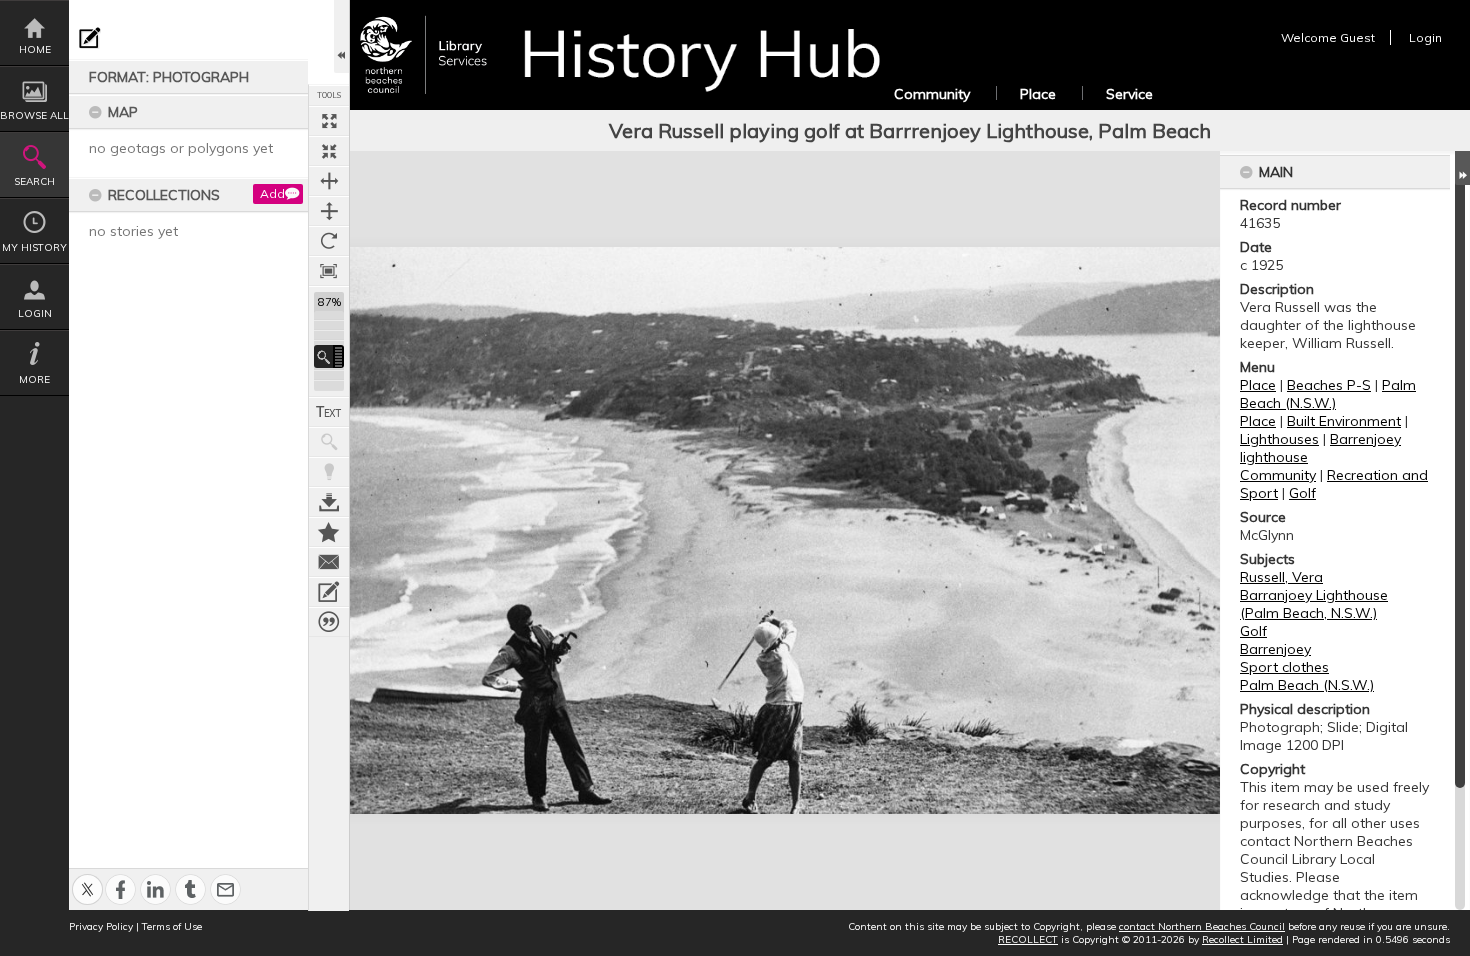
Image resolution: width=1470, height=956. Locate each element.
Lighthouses (1279, 439)
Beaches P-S (1329, 385)
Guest (1357, 37)
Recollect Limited (1242, 939)
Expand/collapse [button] (1462, 168)
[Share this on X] (87, 878)
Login (35, 313)
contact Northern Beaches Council (1202, 926)
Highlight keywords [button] (329, 472)
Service (1129, 94)
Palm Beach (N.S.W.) (1328, 394)
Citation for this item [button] (329, 622)
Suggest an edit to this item (90, 38)
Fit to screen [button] (329, 151)
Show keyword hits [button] (329, 442)
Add (272, 193)
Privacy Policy (101, 926)
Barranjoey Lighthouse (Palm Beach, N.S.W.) (1314, 604)
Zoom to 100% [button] (329, 271)
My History (34, 247)
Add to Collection (329, 532)
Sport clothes (1284, 667)
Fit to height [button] (329, 211)
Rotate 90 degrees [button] (329, 241)
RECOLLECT (1028, 939)
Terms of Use (172, 926)
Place (1038, 94)
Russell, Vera (1281, 577)
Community (932, 94)
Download (329, 502)
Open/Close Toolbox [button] (341, 36)
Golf (1302, 493)
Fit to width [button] (329, 181)
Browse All (34, 115)
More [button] (34, 379)
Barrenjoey (1275, 649)
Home (35, 49)
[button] (329, 356)
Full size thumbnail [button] (329, 121)
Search (34, 181)
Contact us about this (329, 562)
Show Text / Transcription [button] (329, 412)
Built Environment (1344, 421)
